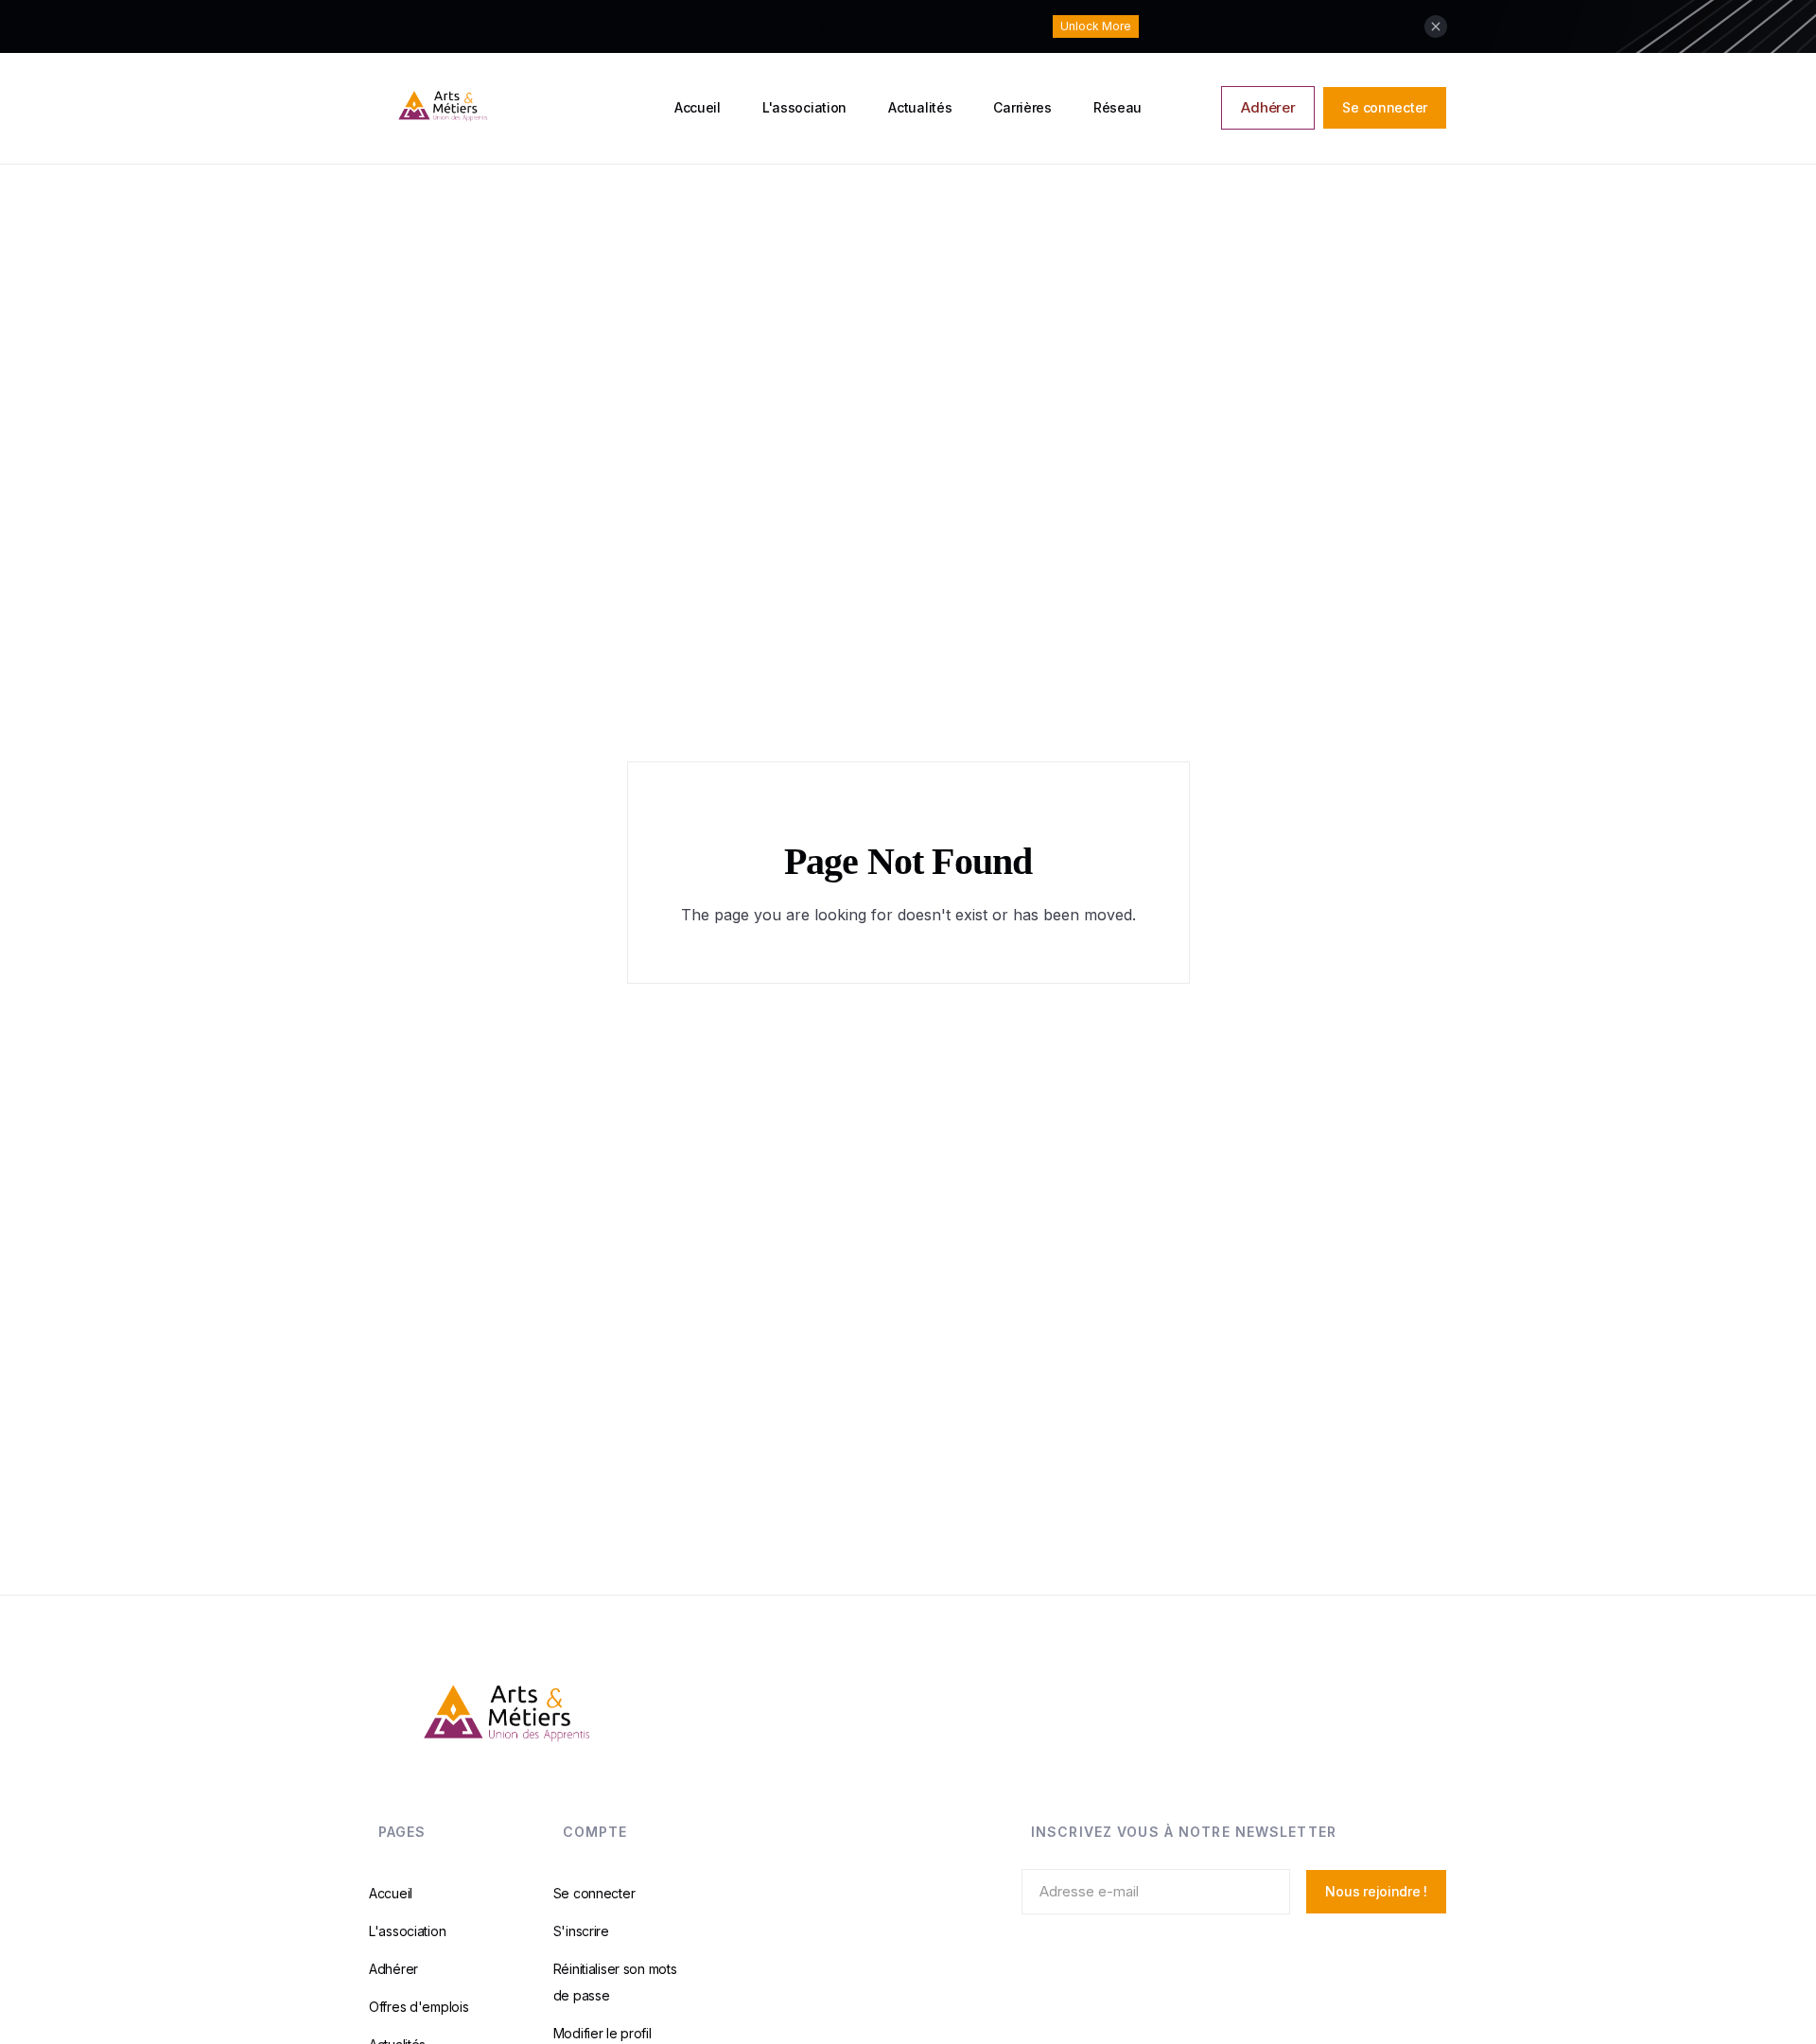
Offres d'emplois (419, 2006)
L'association (804, 107)
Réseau (1118, 107)
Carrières (1022, 107)
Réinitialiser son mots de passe (615, 1981)
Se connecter (1385, 107)
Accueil (698, 107)
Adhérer (1268, 107)
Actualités (920, 107)
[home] (514, 108)
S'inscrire (581, 1930)
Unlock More (1096, 26)
